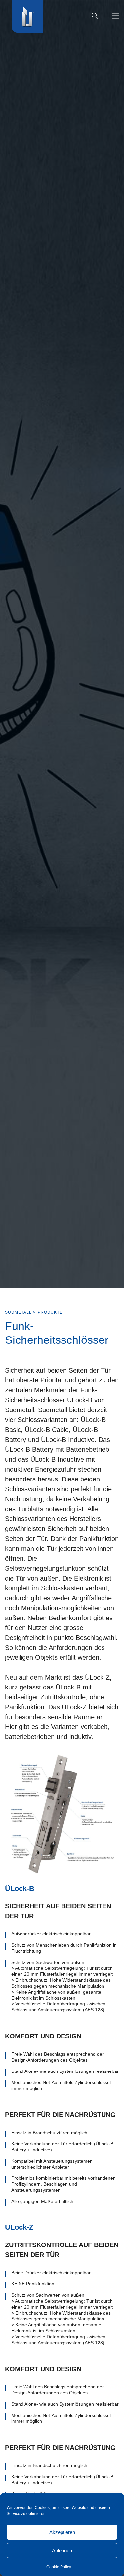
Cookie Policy (59, 2567)
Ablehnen (62, 2550)
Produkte (50, 1312)
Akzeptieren (62, 2532)
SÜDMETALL (18, 1312)
